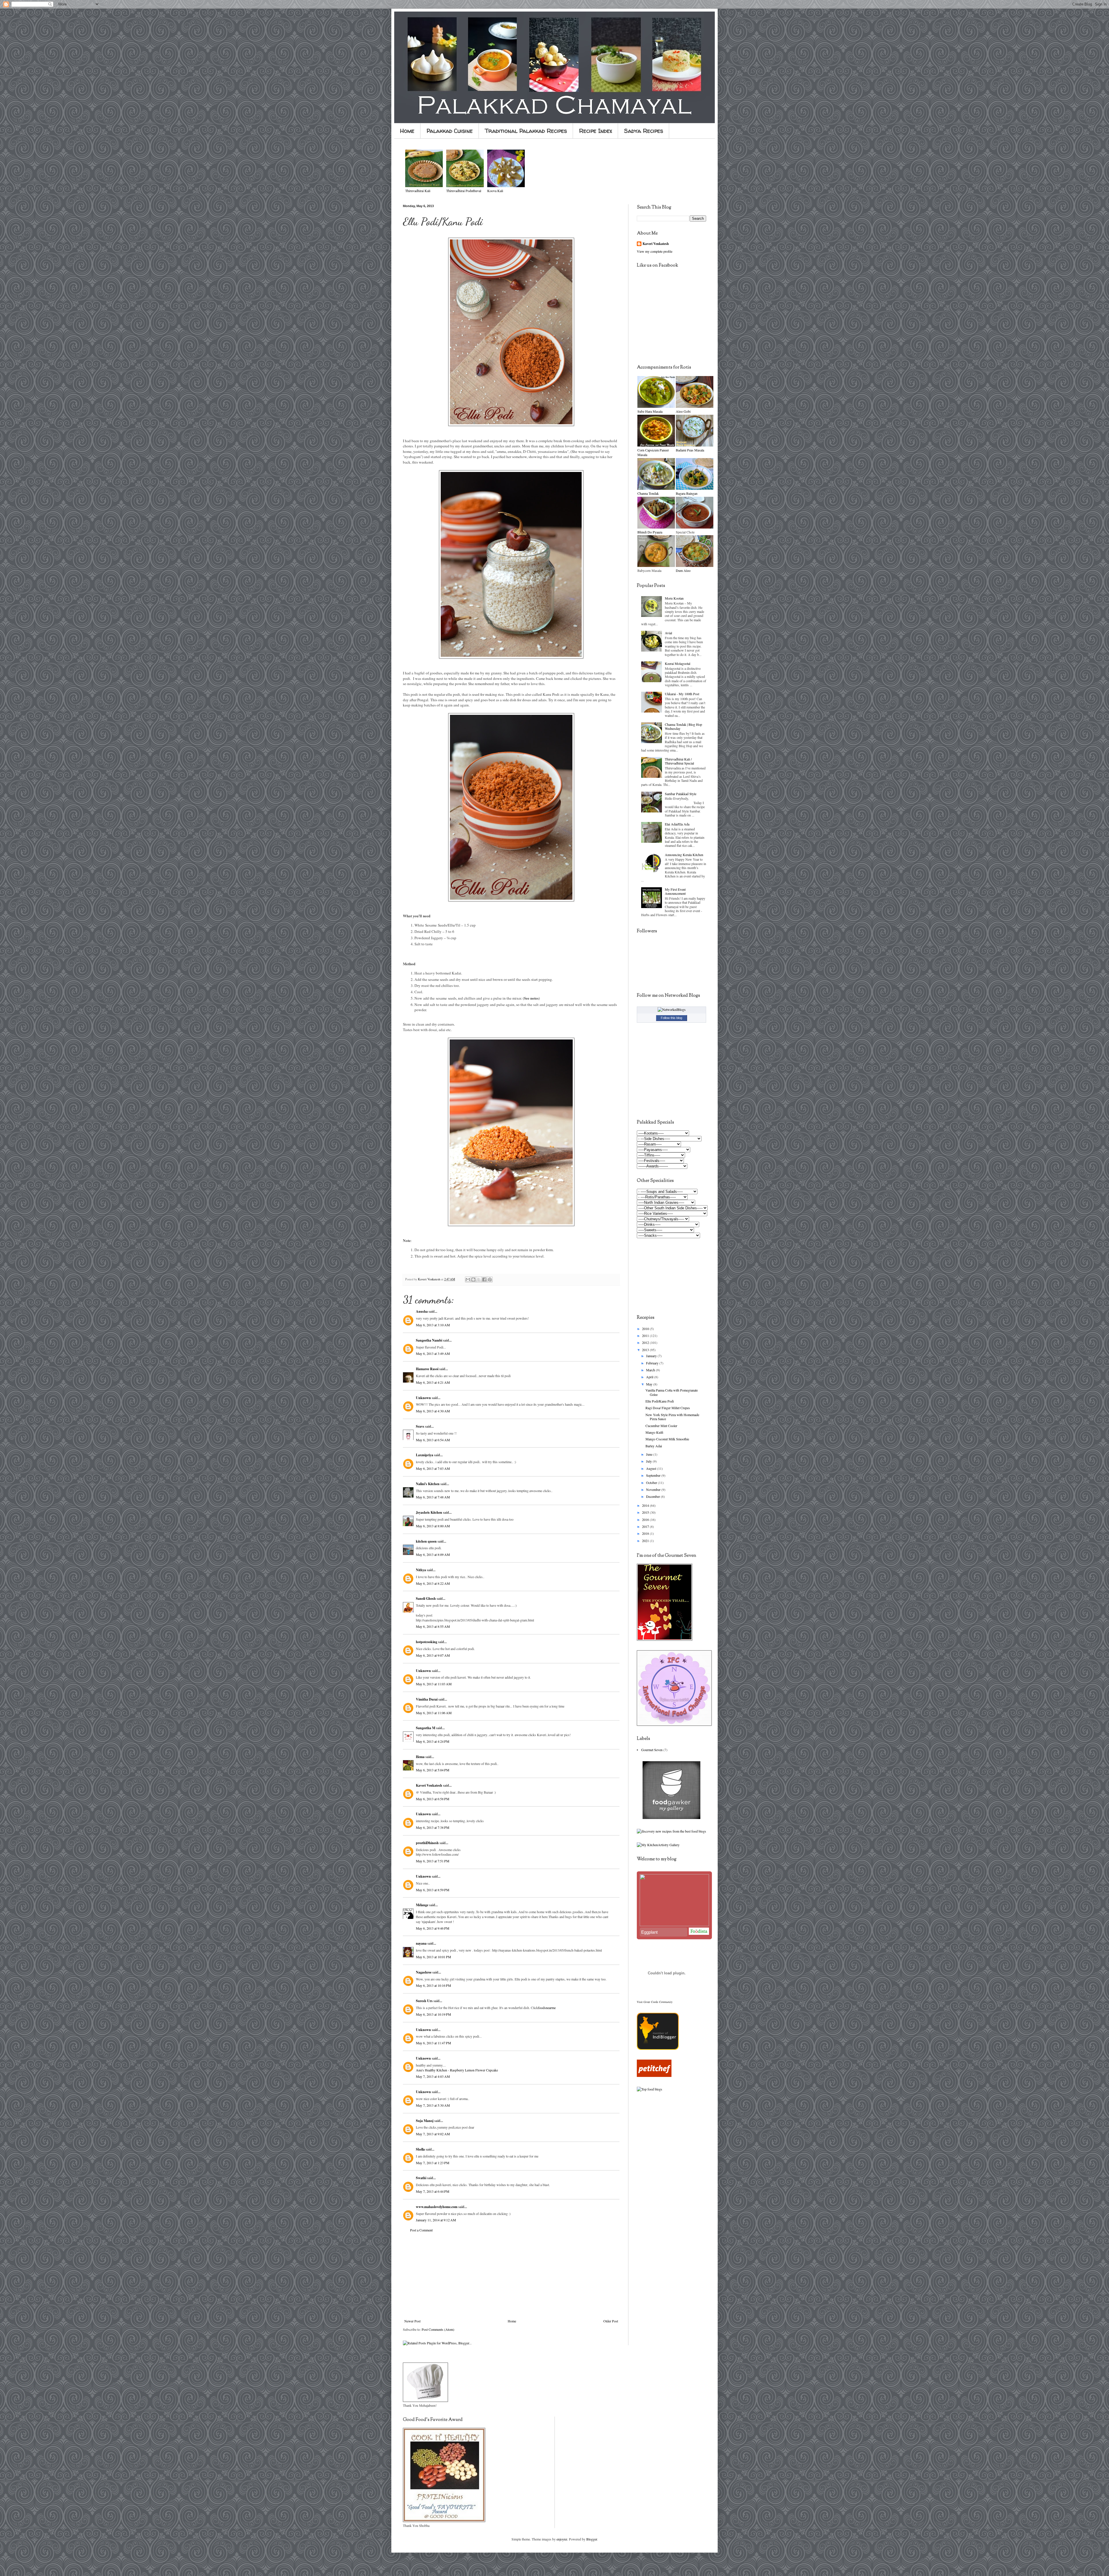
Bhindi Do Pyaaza (650, 532)
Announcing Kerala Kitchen (684, 855)
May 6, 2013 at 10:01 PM (433, 1957)
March (651, 1370)
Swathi (421, 2178)
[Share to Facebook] (484, 1279)
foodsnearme (547, 2008)
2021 (646, 1541)
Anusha (422, 1311)
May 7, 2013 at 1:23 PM (433, 2163)
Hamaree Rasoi (427, 1369)
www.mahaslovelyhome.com (437, 2207)
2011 (646, 1336)
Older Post (611, 2321)
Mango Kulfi (654, 1432)
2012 (646, 1342)
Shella (420, 2149)
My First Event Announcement (675, 891)
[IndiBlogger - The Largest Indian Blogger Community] (658, 2048)
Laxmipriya (425, 1455)
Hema (420, 1757)
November (654, 1489)
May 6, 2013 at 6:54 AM (433, 1440)
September (654, 1475)
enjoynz (562, 2539)
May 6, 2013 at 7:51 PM (433, 1861)
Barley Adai (654, 1446)
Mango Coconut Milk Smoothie (667, 1439)
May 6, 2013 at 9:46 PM (433, 1928)
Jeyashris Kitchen (429, 1512)
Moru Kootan (674, 598)
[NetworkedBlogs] (672, 1009)
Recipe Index (596, 131)
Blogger (592, 2539)
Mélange (422, 1905)
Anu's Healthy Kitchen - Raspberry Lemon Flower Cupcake (457, 2070)
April (650, 1377)
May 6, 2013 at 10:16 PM (433, 1985)
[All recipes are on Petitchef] (654, 2075)
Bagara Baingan (687, 493)
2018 (646, 1533)
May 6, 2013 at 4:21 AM (433, 1382)
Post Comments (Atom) (438, 2329)
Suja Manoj (425, 2121)
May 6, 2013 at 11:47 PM (433, 2043)
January (652, 1356)
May (650, 1384)
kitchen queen (426, 1541)
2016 (646, 1519)
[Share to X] (479, 1279)
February (653, 1363)
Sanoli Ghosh (426, 1598)
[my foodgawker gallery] (671, 1818)
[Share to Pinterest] (490, 1279)
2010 (646, 1329)
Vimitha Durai (427, 1699)
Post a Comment (421, 2230)
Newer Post (412, 2321)
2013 (646, 1350)
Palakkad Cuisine (450, 131)
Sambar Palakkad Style (681, 794)
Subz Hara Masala (650, 411)
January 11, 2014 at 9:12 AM (436, 2220)
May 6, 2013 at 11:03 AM (434, 1684)
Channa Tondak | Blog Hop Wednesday (683, 726)
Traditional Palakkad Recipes (526, 131)
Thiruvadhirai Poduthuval (464, 191)
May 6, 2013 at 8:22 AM (433, 1583)
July (649, 1461)
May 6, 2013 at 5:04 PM (433, 1770)
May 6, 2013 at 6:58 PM (433, 1799)
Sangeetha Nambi (429, 1340)
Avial (668, 633)
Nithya (421, 1570)
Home (407, 131)
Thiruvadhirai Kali (418, 191)
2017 (646, 1526)
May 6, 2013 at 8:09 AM (433, 1554)
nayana (421, 1943)
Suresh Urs (424, 2001)
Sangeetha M (426, 1728)
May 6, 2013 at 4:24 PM (433, 1741)
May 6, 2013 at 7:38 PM (433, 1827)
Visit (655, 2002)
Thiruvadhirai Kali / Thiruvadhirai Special (679, 761)
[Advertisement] (511, 2276)
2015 (646, 1512)
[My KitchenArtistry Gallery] (658, 1845)
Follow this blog (671, 1018)
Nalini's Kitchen (428, 1484)
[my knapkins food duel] (671, 1831)
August (652, 1468)
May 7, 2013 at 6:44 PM (433, 2191)
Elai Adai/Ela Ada (677, 824)
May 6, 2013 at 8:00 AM (433, 1526)
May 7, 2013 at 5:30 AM (433, 2105)
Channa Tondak (648, 493)
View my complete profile (655, 251)
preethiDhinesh (427, 1843)
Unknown (423, 1398)
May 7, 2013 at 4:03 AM (433, 2076)
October (652, 1483)
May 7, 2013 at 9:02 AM (433, 2134)
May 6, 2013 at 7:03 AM (433, 1468)
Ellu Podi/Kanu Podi (660, 1401)
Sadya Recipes (644, 131)
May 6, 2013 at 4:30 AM (433, 1411)
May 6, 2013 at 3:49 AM (433, 1353)
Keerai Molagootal (678, 663)
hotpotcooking (427, 1642)
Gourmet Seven (652, 1750)
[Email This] (468, 1279)
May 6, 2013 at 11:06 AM (434, 1713)
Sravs (420, 1426)
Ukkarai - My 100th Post (682, 694)
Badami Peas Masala (690, 450)
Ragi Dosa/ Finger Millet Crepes (668, 1408)
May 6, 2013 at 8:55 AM (433, 1626)
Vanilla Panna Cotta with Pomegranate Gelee (672, 1392)
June (650, 1454)
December (653, 1496)
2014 (646, 1505)
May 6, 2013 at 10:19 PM (433, 2014)
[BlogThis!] (473, 1279)
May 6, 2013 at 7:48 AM (433, 1497)
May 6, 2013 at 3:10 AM (433, 1325)
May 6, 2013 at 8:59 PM (433, 1890)
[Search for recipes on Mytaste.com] (650, 2089)
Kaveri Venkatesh (429, 1785)
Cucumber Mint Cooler (661, 1426)
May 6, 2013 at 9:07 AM (433, 1655)
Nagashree (424, 1972)
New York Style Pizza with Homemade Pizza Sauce (672, 1417)
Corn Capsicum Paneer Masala (653, 452)
